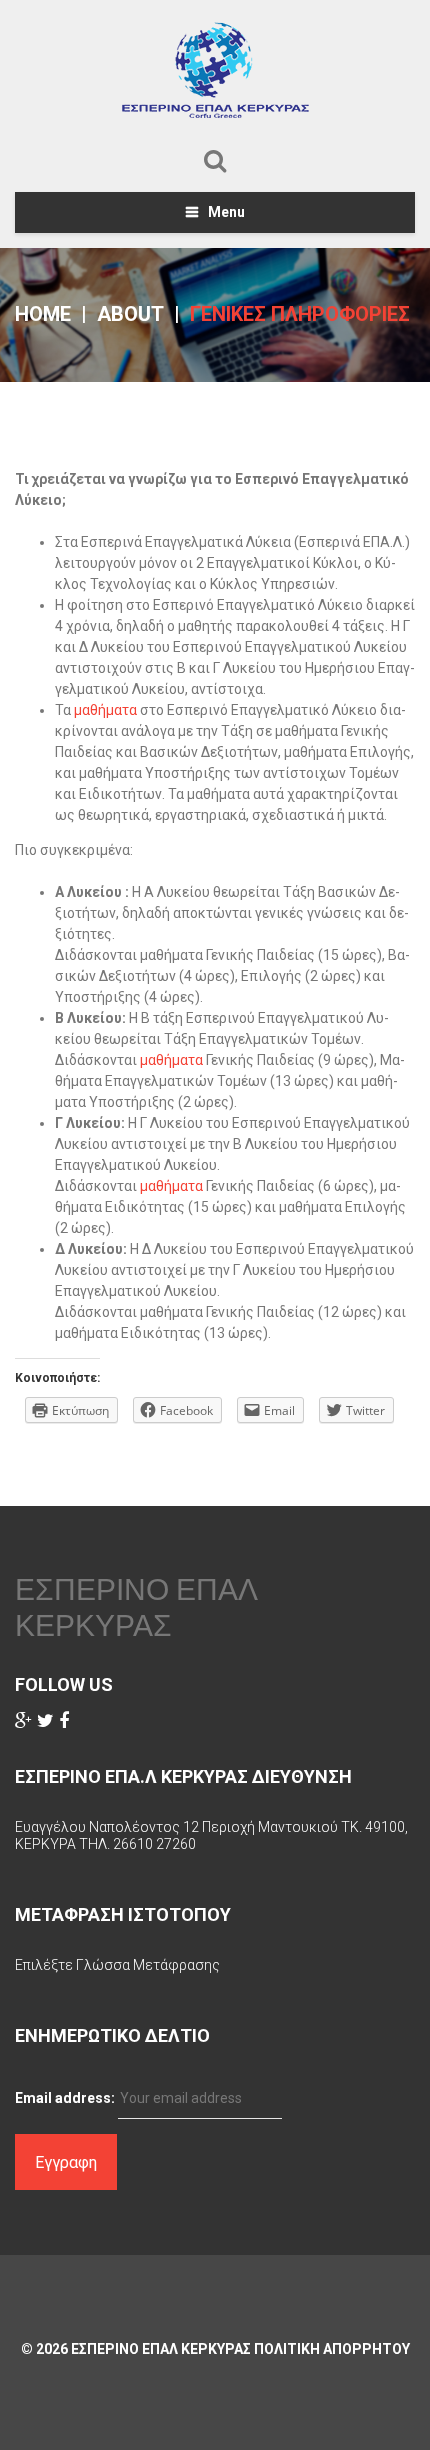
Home (43, 314)
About (130, 314)
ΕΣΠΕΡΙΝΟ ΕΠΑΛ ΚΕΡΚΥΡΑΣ (136, 1607)
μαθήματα (107, 710)
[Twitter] (45, 1721)
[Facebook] (64, 1721)
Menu (226, 212)
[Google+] (23, 1721)
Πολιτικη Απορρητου (332, 2349)
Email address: (65, 2098)
